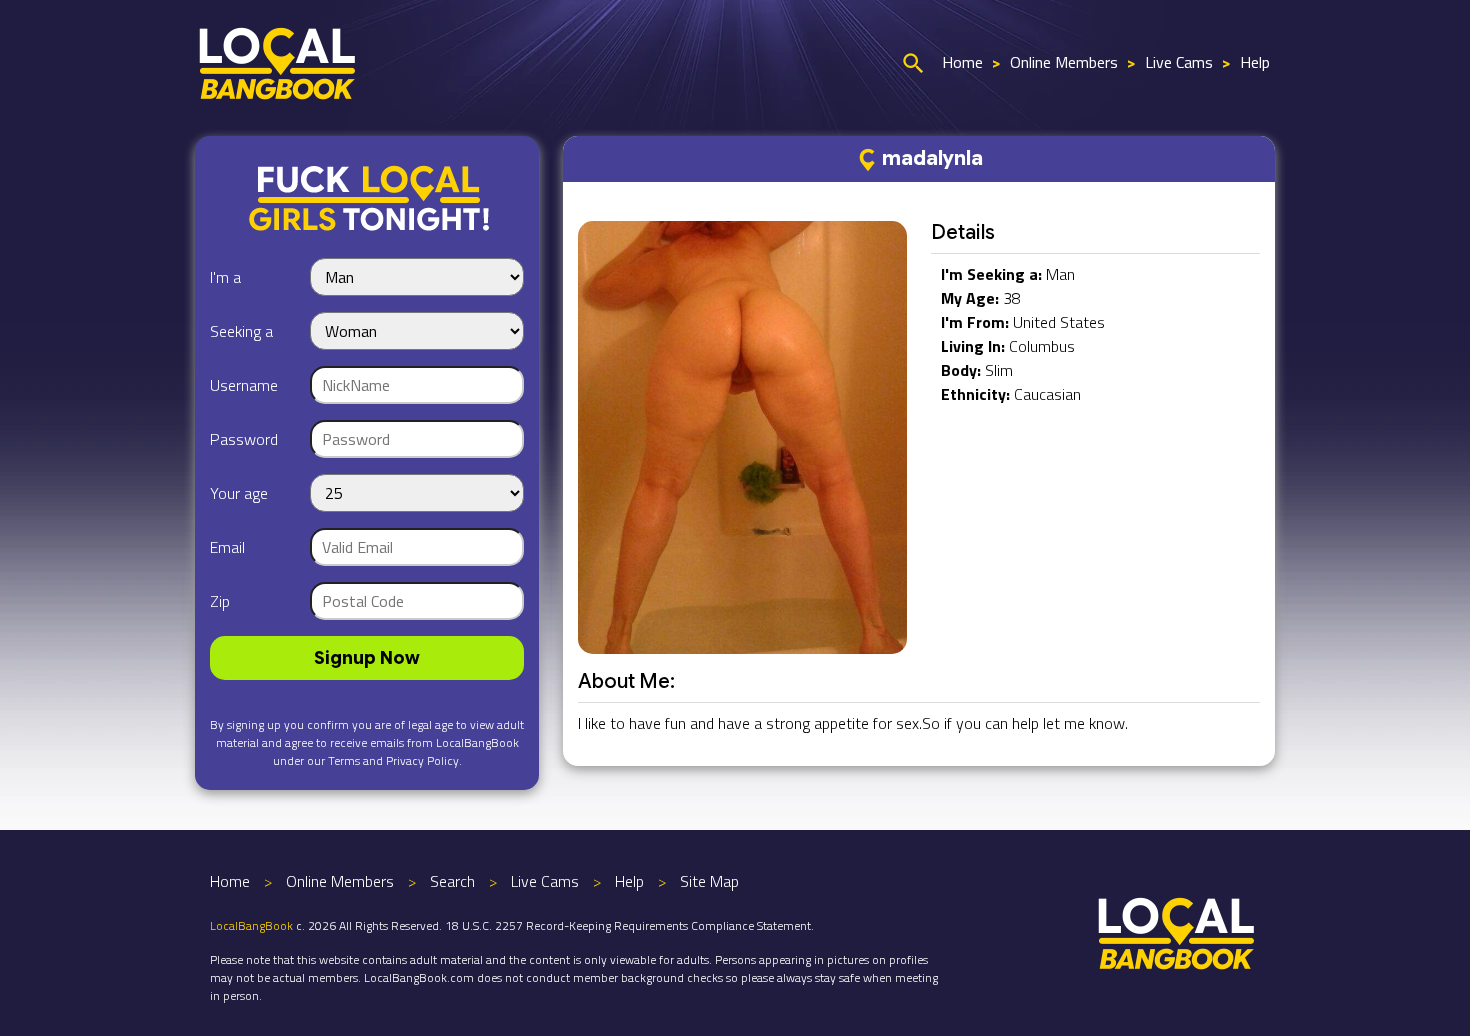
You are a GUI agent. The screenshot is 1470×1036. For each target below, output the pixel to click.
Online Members (1064, 62)
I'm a (225, 277)
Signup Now (367, 658)
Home (962, 62)
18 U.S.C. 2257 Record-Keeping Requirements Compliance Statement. (629, 925)
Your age (239, 493)
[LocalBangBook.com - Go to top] (1177, 931)
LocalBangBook (251, 925)
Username (244, 385)
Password (244, 439)
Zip (220, 601)
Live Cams (1179, 62)
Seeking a (241, 331)
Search (452, 881)
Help (1255, 62)
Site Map (709, 881)
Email (227, 547)
